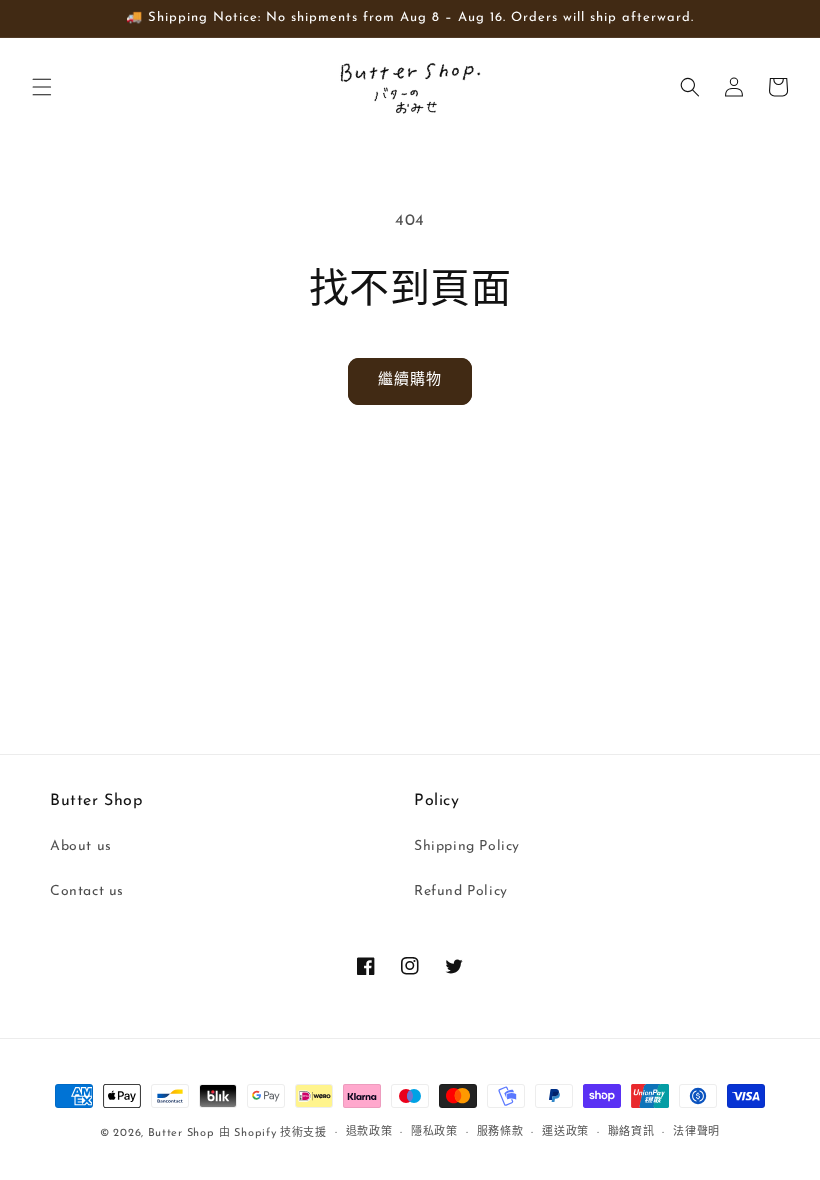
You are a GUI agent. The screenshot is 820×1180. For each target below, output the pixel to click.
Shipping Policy (467, 846)
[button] (42, 87)
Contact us (87, 891)
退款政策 (369, 1132)
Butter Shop (181, 1133)
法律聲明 (696, 1132)
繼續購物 (410, 380)
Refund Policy (461, 891)
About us (81, 846)
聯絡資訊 (631, 1132)
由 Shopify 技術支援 (273, 1133)
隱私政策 (434, 1132)
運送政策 (565, 1132)
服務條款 (500, 1132)
